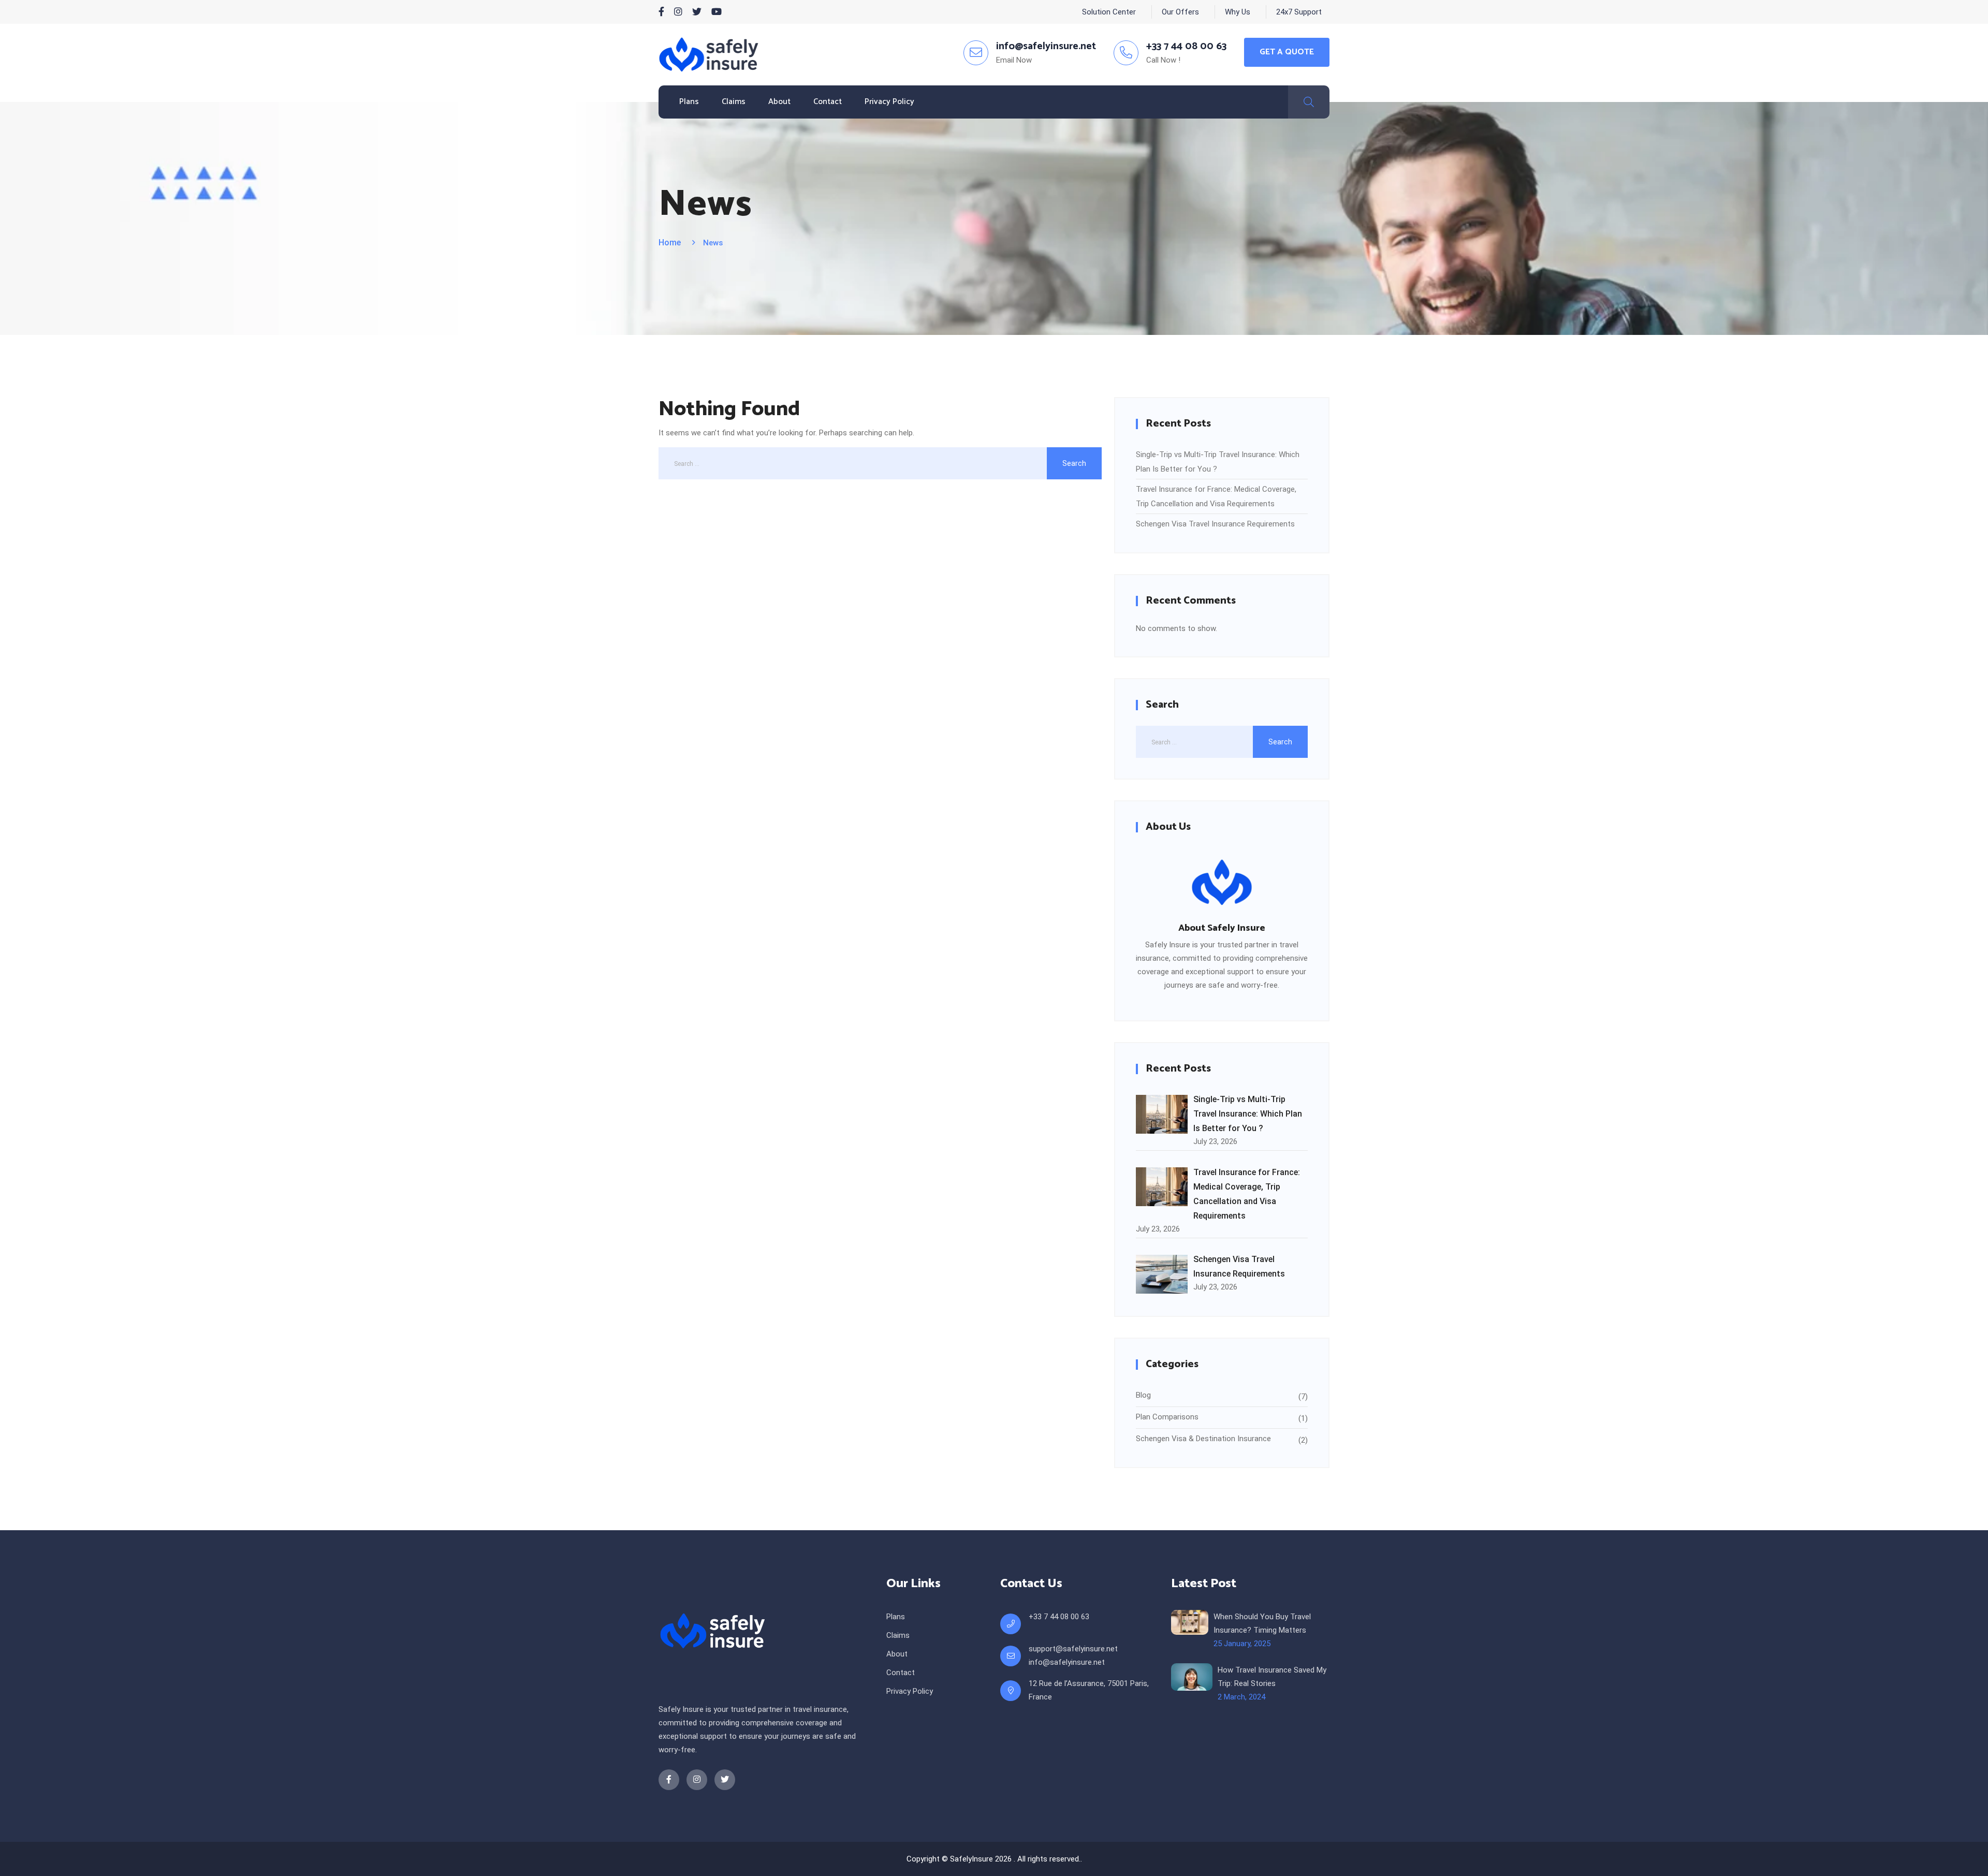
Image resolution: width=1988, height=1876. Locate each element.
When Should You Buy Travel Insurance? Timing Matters (1262, 1623)
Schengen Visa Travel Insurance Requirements (1215, 524)
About (779, 102)
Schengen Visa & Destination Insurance (1203, 1439)
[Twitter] (697, 12)
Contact (828, 102)
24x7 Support (1299, 12)
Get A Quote (1287, 52)
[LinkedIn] (678, 12)
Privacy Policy (889, 102)
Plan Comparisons (1167, 1417)
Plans (689, 102)
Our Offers (1180, 12)
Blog (1143, 1395)
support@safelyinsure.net (1073, 1649)
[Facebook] (661, 12)
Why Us (1238, 12)
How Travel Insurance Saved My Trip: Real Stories (1272, 1677)
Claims (734, 102)
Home (670, 243)
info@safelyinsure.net (1067, 1662)
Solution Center (1109, 12)
